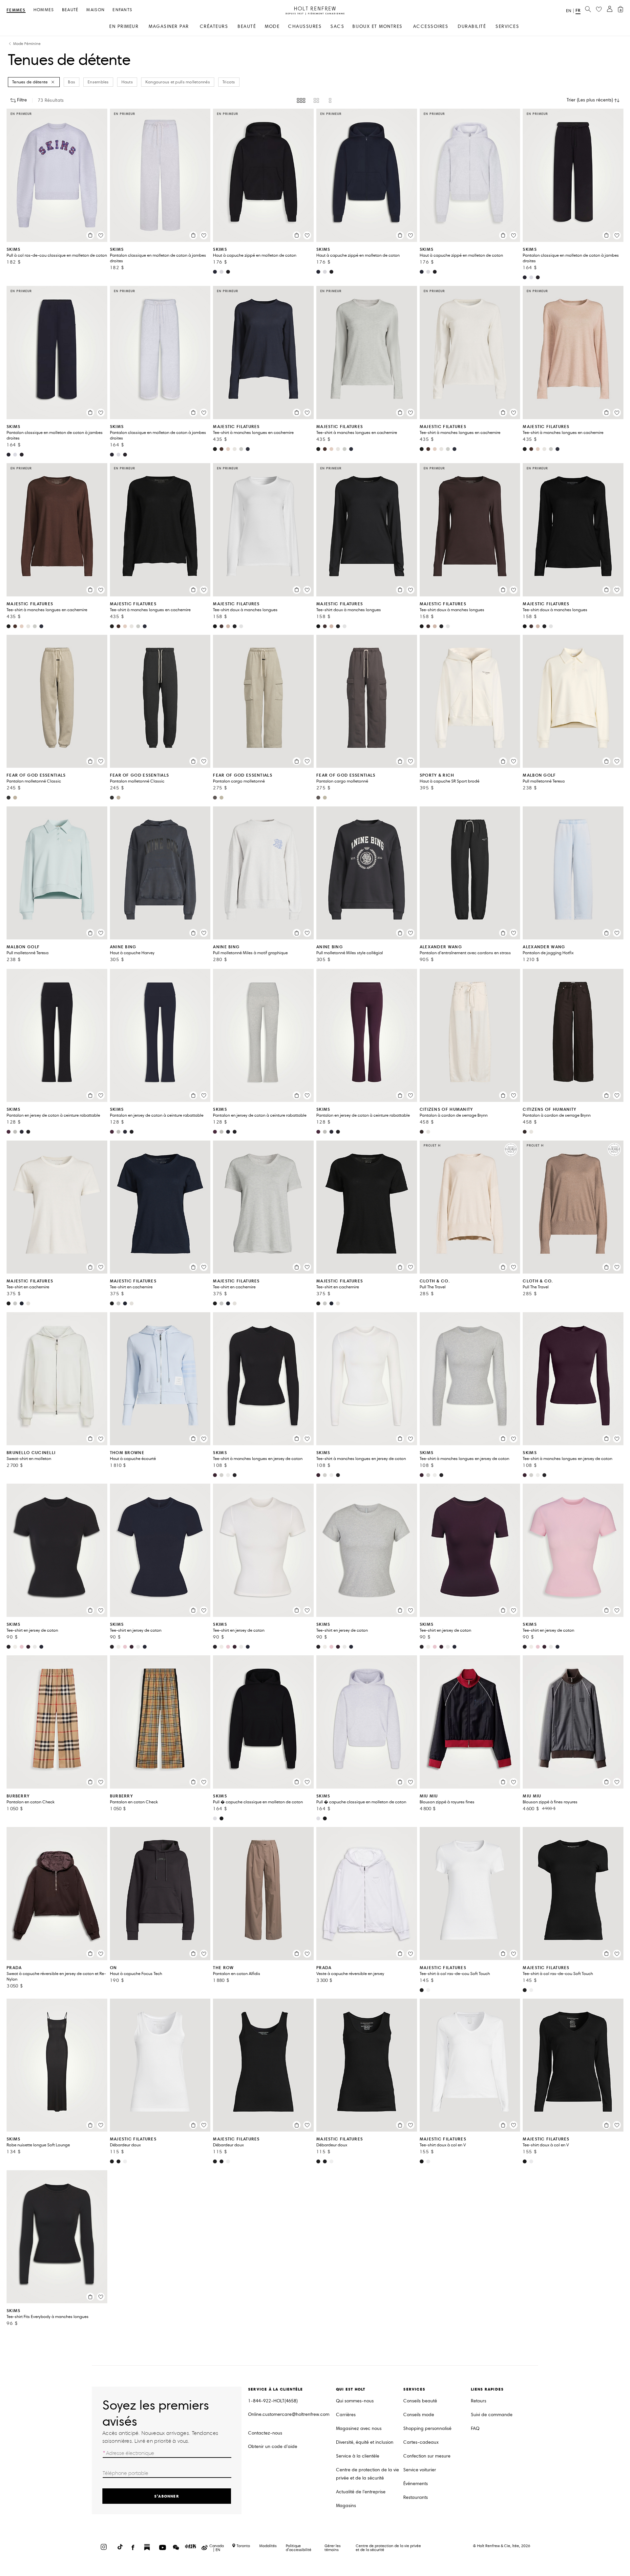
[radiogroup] (315, 100)
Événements (416, 2484)
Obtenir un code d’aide (273, 2447)
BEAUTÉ (247, 26)
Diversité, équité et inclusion (365, 2442)
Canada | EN (217, 2548)
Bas (72, 82)
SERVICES (507, 26)
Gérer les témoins (333, 2548)
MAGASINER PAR (169, 26)
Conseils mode (419, 2415)
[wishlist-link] (599, 10)
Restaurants (416, 2497)
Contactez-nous (265, 2433)
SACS (337, 26)
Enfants (122, 10)
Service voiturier (420, 2470)
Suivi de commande (492, 2415)
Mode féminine (27, 44)
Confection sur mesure (427, 2456)
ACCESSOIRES (431, 26)
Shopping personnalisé (427, 2428)
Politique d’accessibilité (299, 2548)
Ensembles (98, 82)
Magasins (346, 2506)
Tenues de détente (30, 82)
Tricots (229, 82)
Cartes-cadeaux (421, 2442)
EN (569, 11)
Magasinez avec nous (359, 2428)
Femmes (16, 10)
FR (578, 10)
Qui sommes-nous (355, 2401)
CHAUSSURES (305, 26)
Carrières (346, 2415)
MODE (272, 26)
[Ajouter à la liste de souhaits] (101, 235)
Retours (479, 2401)
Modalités (268, 2546)
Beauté (70, 10)
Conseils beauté (420, 2401)
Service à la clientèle (358, 2456)
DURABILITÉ (472, 26)
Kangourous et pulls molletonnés (178, 82)
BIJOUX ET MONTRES (378, 26)
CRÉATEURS (214, 26)
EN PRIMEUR (124, 26)
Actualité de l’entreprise (361, 2492)
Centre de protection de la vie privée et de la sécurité (367, 2474)
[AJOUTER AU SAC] (90, 235)
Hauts (127, 82)
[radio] (301, 100)
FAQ (475, 2428)
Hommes (44, 10)
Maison (95, 10)
